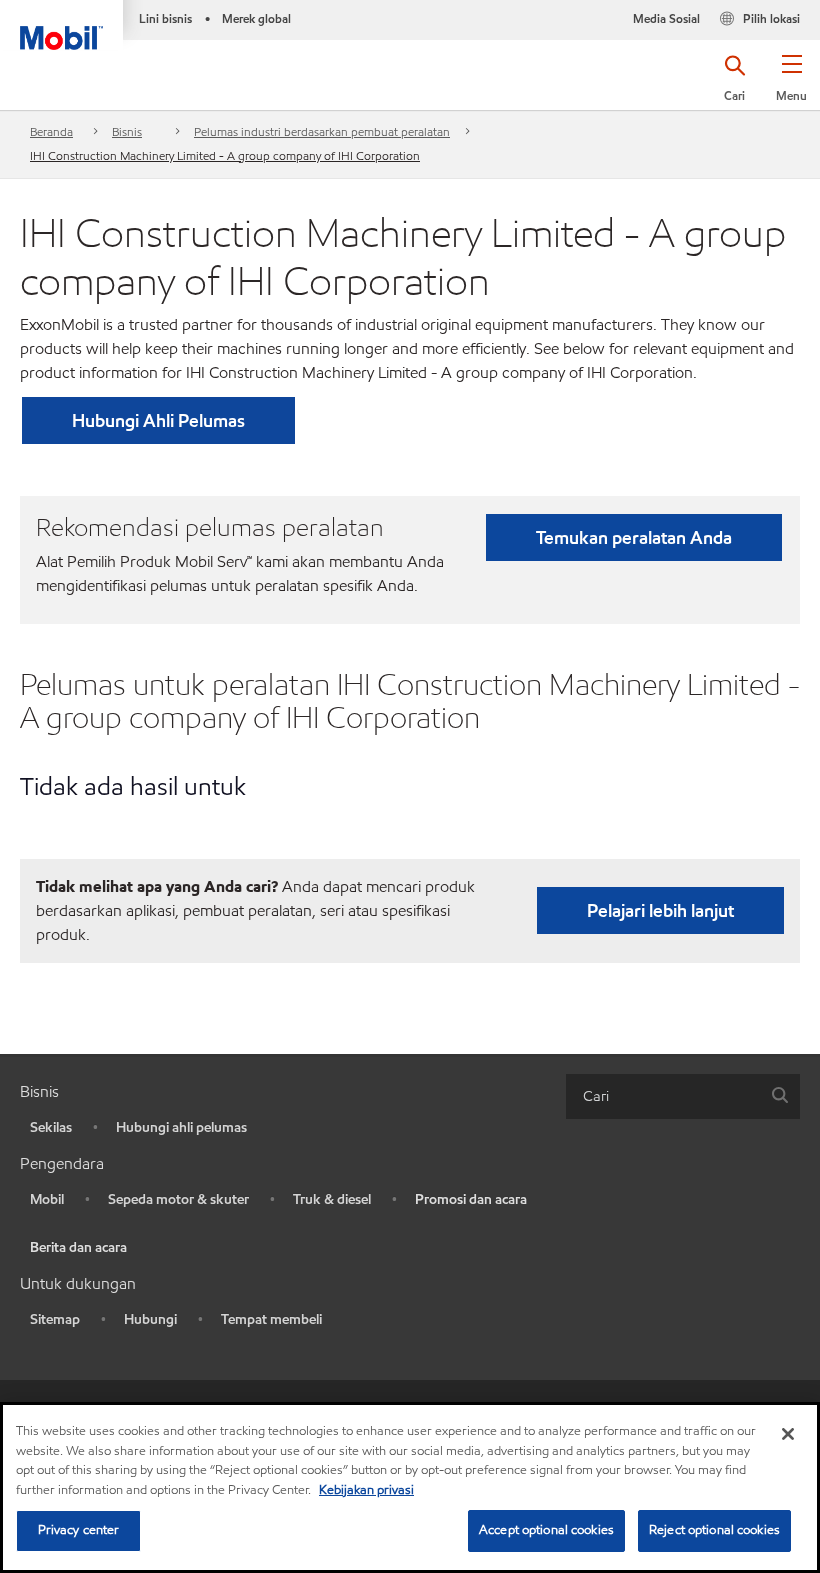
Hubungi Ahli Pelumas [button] (158, 420)
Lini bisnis (165, 18)
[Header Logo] (61, 25)
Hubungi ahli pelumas (181, 1127)
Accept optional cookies (546, 1530)
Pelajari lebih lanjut (660, 910)
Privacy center (79, 1530)
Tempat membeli (271, 1319)
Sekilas (51, 1127)
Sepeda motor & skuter (178, 1199)
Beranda (51, 131)
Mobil (47, 1199)
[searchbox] (663, 1096)
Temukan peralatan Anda (634, 537)
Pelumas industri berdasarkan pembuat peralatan (322, 131)
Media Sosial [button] (666, 18)
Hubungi (150, 1319)
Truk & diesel (332, 1199)
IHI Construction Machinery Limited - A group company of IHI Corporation (225, 155)
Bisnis (127, 131)
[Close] (788, 1434)
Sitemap (55, 1319)
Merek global (256, 18)
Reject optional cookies (714, 1530)
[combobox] (683, 1096)
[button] (791, 85)
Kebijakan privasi (366, 1490)
